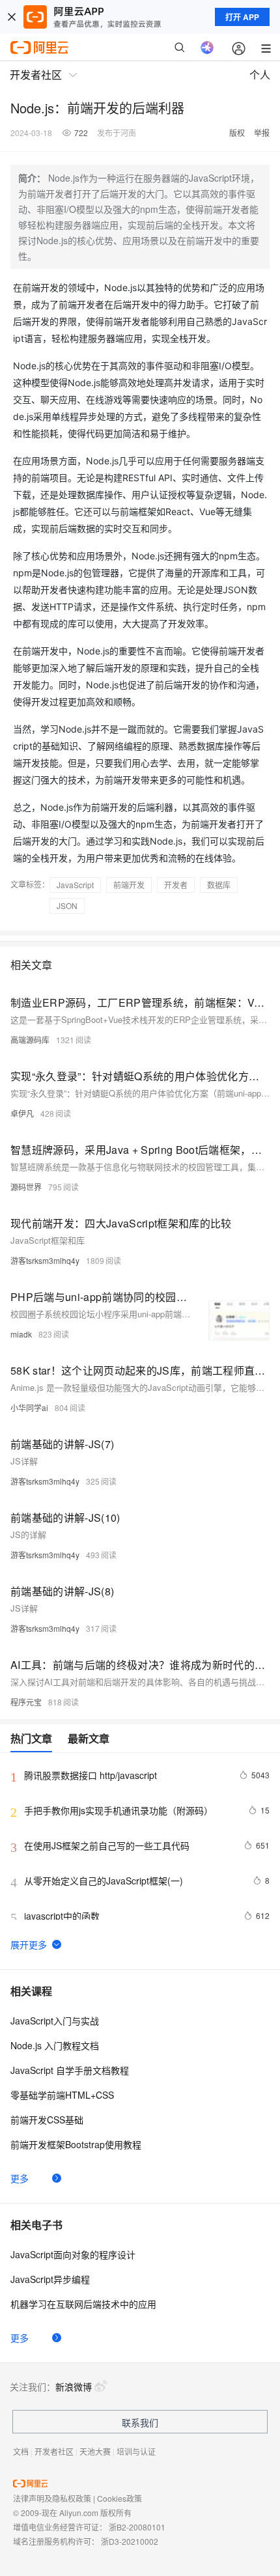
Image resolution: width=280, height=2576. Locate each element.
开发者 (176, 885)
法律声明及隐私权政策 (52, 2498)
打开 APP (242, 17)
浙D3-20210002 (130, 2541)
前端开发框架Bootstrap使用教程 (76, 2144)
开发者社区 (54, 2451)
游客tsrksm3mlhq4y (45, 1260)
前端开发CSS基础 (47, 2120)
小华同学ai (29, 1407)
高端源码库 (30, 1040)
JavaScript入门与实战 (55, 2021)
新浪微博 (74, 2387)
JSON (67, 905)
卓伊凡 (22, 1113)
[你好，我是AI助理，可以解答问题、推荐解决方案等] (207, 48)
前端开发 (129, 885)
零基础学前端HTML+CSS (62, 2095)
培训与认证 (136, 2451)
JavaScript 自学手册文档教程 (70, 2070)
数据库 (219, 885)
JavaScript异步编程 (50, 2279)
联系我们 (140, 2422)
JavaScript (75, 885)
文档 (21, 2451)
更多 (20, 2178)
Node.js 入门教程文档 (55, 2045)
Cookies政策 (119, 2498)
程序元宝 (26, 1702)
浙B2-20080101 (137, 2527)
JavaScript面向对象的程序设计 (73, 2254)
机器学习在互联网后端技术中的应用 (83, 2304)
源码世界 (26, 1187)
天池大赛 (95, 2451)
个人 (260, 75)
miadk (21, 1334)
